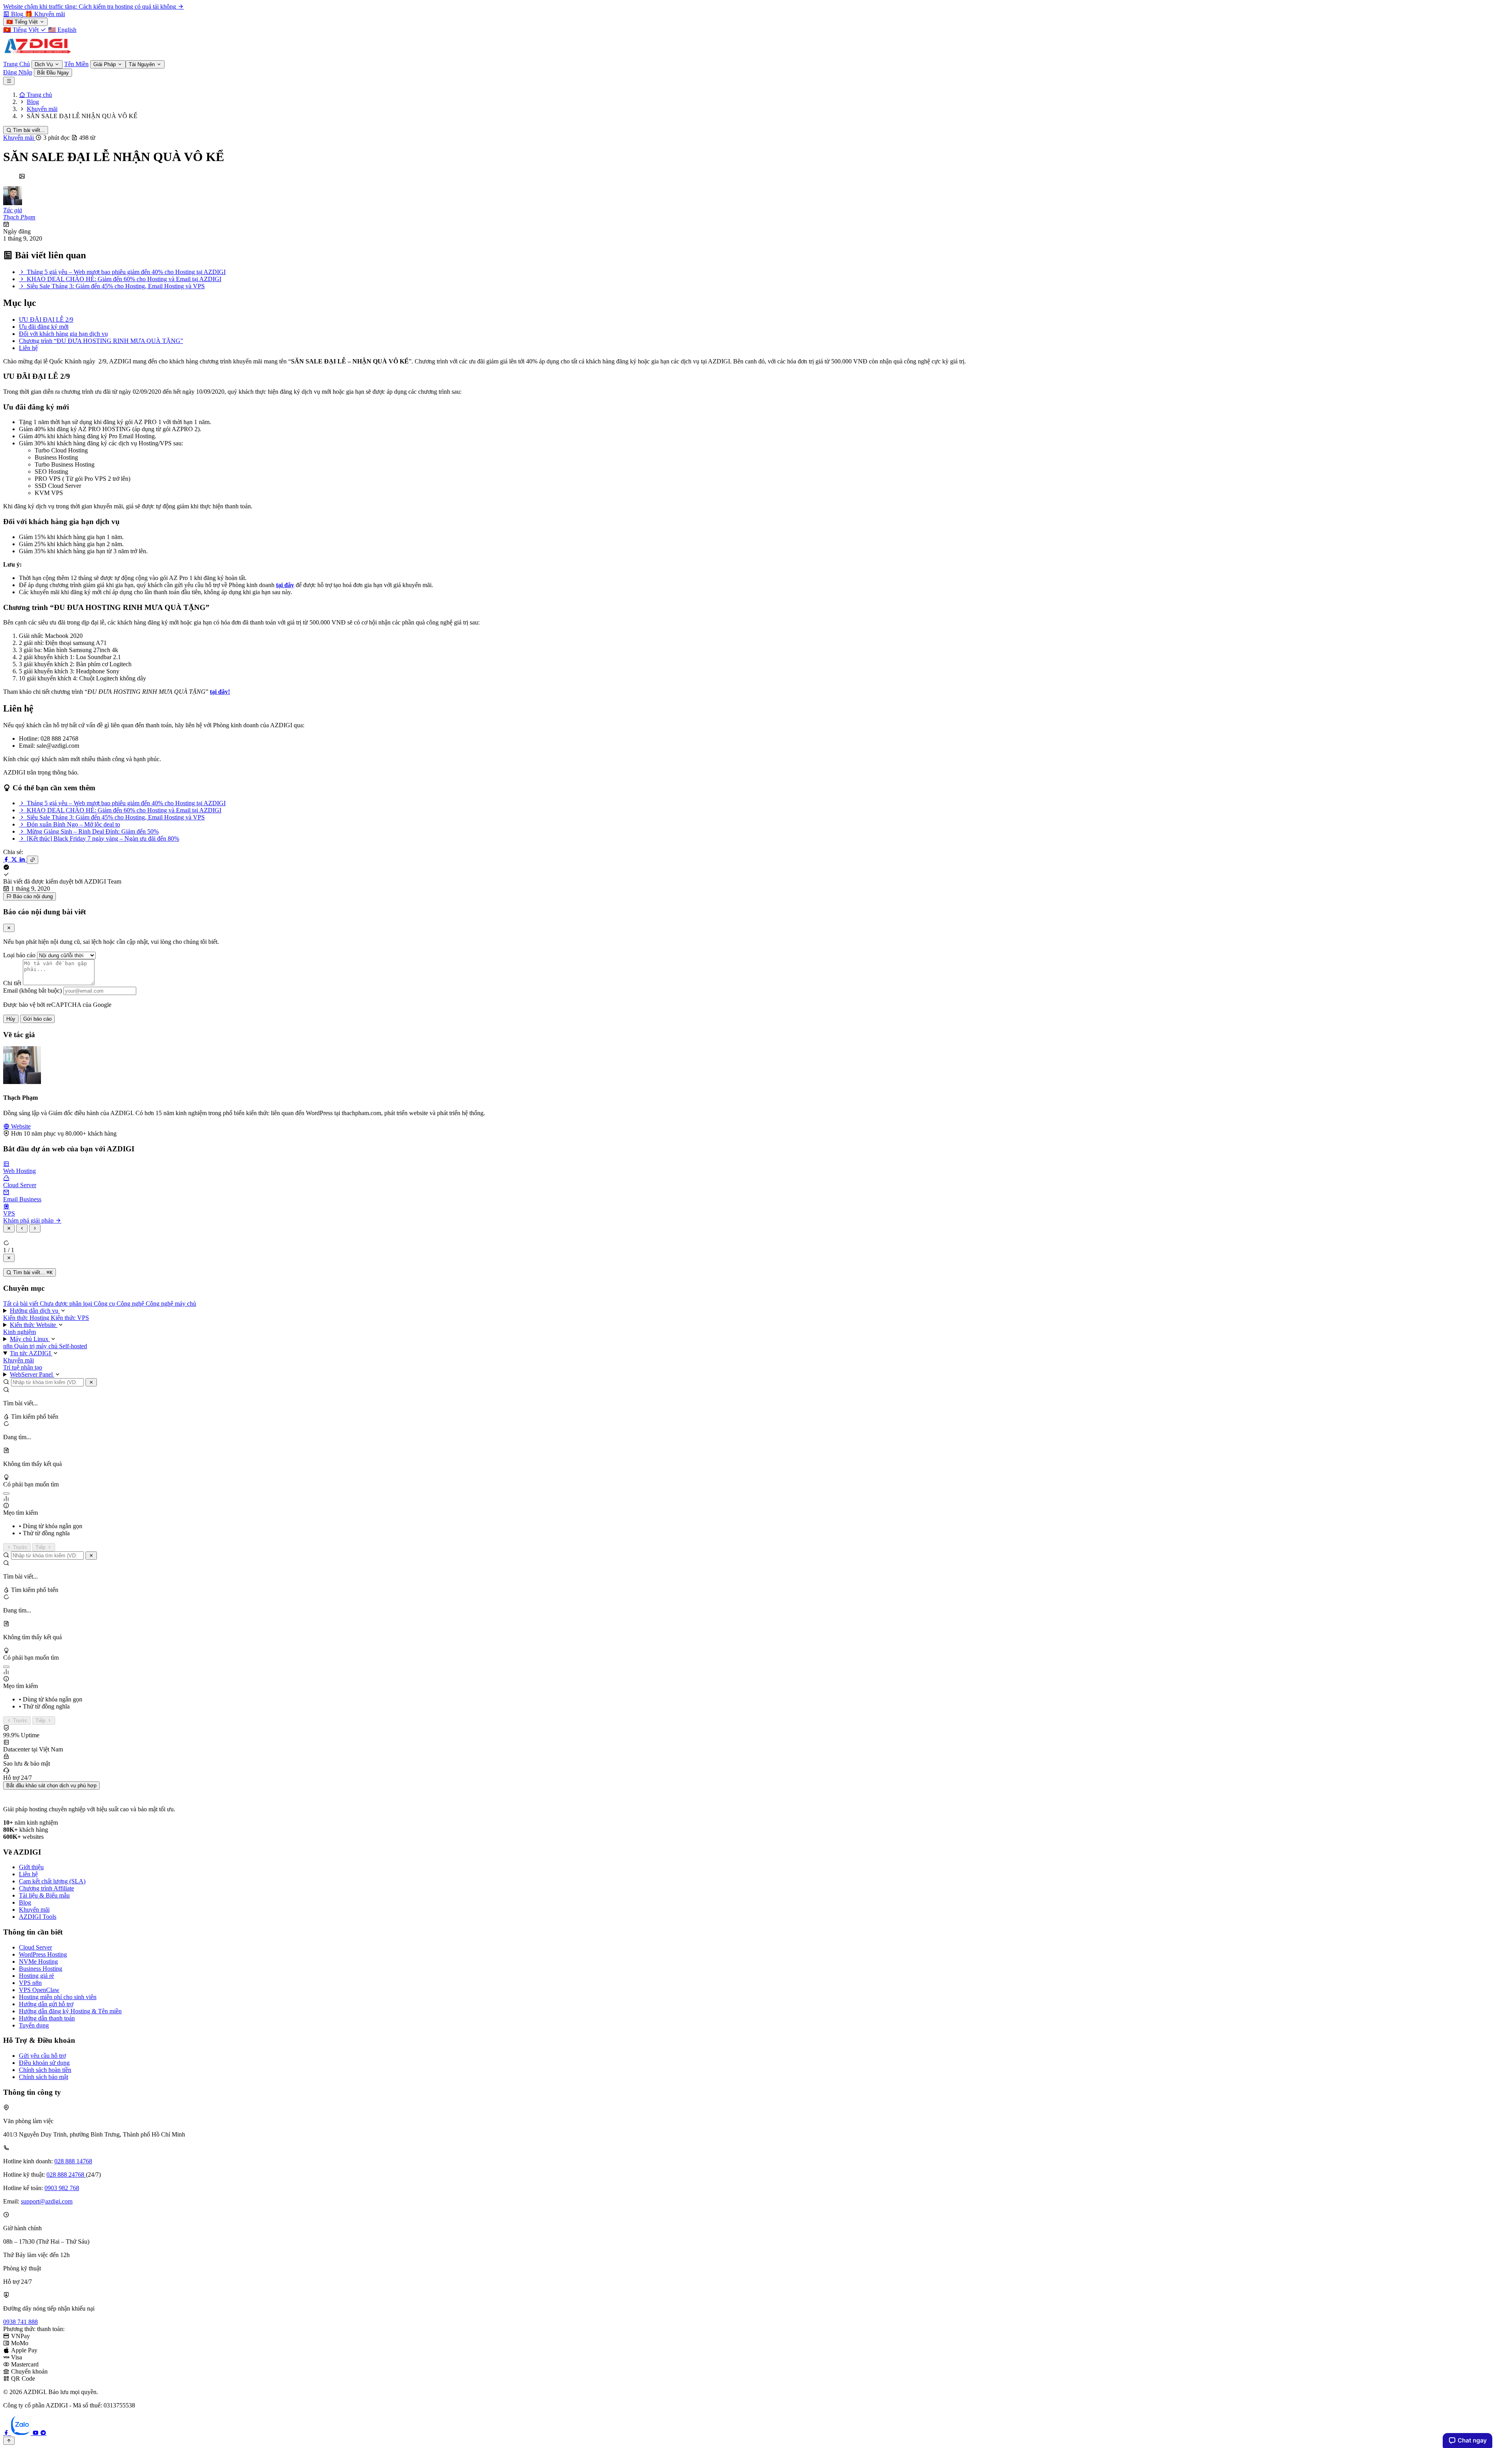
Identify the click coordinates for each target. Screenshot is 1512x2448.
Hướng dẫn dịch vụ (35, 1311)
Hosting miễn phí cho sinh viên (58, 1997)
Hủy (11, 1019)
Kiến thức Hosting (27, 1318)
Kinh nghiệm (19, 1332)
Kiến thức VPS (70, 1318)
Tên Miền (76, 64)
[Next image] (35, 1228)
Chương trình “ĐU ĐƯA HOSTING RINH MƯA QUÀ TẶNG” (101, 341)
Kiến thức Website (34, 1325)
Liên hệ (28, 348)
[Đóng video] (9, 1258)
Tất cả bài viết (21, 1304)
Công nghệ (131, 1304)
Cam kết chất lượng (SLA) (52, 1881)
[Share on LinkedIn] (23, 859)
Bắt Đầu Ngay (53, 73)
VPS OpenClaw (39, 1990)
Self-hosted (73, 1346)
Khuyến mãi (19, 138)
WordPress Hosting (43, 1954)
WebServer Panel (32, 1374)
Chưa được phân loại (67, 1304)
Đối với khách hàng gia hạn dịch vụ (63, 334)
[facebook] (7, 2433)
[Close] (9, 928)
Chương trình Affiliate (46, 1888)
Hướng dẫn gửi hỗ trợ (46, 2004)
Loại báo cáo (19, 955)
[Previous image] (22, 1228)
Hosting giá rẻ (36, 1976)
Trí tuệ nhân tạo (23, 1367)
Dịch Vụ (44, 64)
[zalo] (22, 2433)
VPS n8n (30, 1983)
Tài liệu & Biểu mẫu (44, 1895)
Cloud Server (35, 1947)
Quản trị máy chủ (37, 1346)
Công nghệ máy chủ (171, 1304)
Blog (25, 1902)
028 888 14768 (73, 2161)
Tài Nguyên (143, 64)
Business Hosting (41, 1969)
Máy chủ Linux (30, 1339)
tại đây (285, 585)
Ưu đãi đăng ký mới (44, 327)
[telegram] (43, 2433)
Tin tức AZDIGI (31, 1353)
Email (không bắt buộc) (32, 991)
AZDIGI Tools (38, 1917)
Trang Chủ (17, 64)
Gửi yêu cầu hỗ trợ (42, 2056)
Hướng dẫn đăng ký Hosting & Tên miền (70, 2011)
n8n (9, 1346)
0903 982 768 (62, 2188)
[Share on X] (15, 859)
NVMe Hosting (38, 1962)
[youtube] (36, 2433)
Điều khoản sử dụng (44, 2063)
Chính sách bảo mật (44, 2077)
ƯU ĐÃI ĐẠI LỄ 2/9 (46, 320)
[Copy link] (32, 860)
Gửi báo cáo (37, 1019)
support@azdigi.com (47, 2201)
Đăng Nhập (18, 72)
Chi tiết (12, 983)
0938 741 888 (20, 2322)
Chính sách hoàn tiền (45, 2070)
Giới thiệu (31, 1867)
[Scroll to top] (9, 2441)
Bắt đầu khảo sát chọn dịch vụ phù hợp (51, 1786)
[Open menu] (9, 81)
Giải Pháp (105, 64)
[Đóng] (91, 1382)
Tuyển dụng (34, 2025)
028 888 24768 (66, 2175)
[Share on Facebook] (7, 859)
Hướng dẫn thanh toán (47, 2018)
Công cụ (105, 1304)
